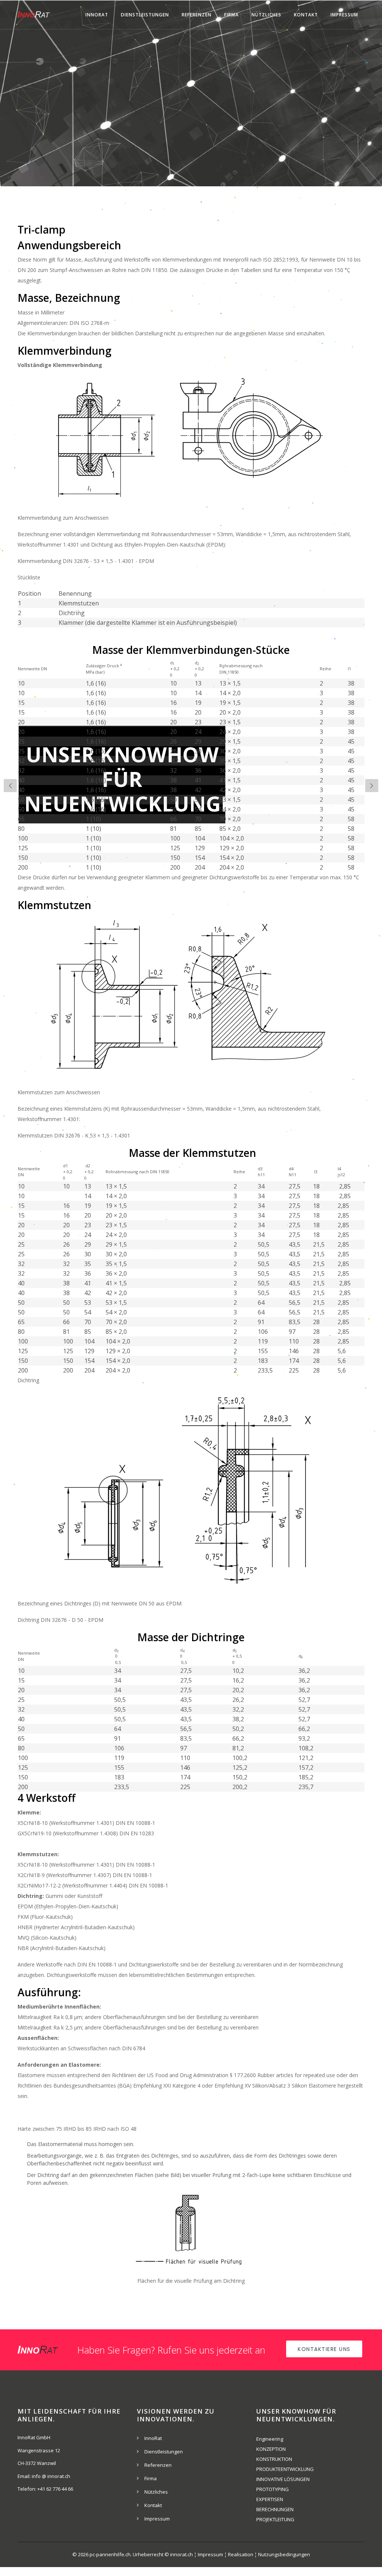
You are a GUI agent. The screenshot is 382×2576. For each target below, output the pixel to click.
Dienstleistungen (145, 15)
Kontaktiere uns (324, 2349)
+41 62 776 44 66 (55, 2489)
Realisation (241, 2554)
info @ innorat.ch (51, 2476)
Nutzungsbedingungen (284, 2554)
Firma (231, 15)
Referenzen (197, 15)
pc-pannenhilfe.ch (110, 2554)
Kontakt (306, 15)
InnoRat (97, 15)
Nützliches (266, 15)
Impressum (344, 15)
